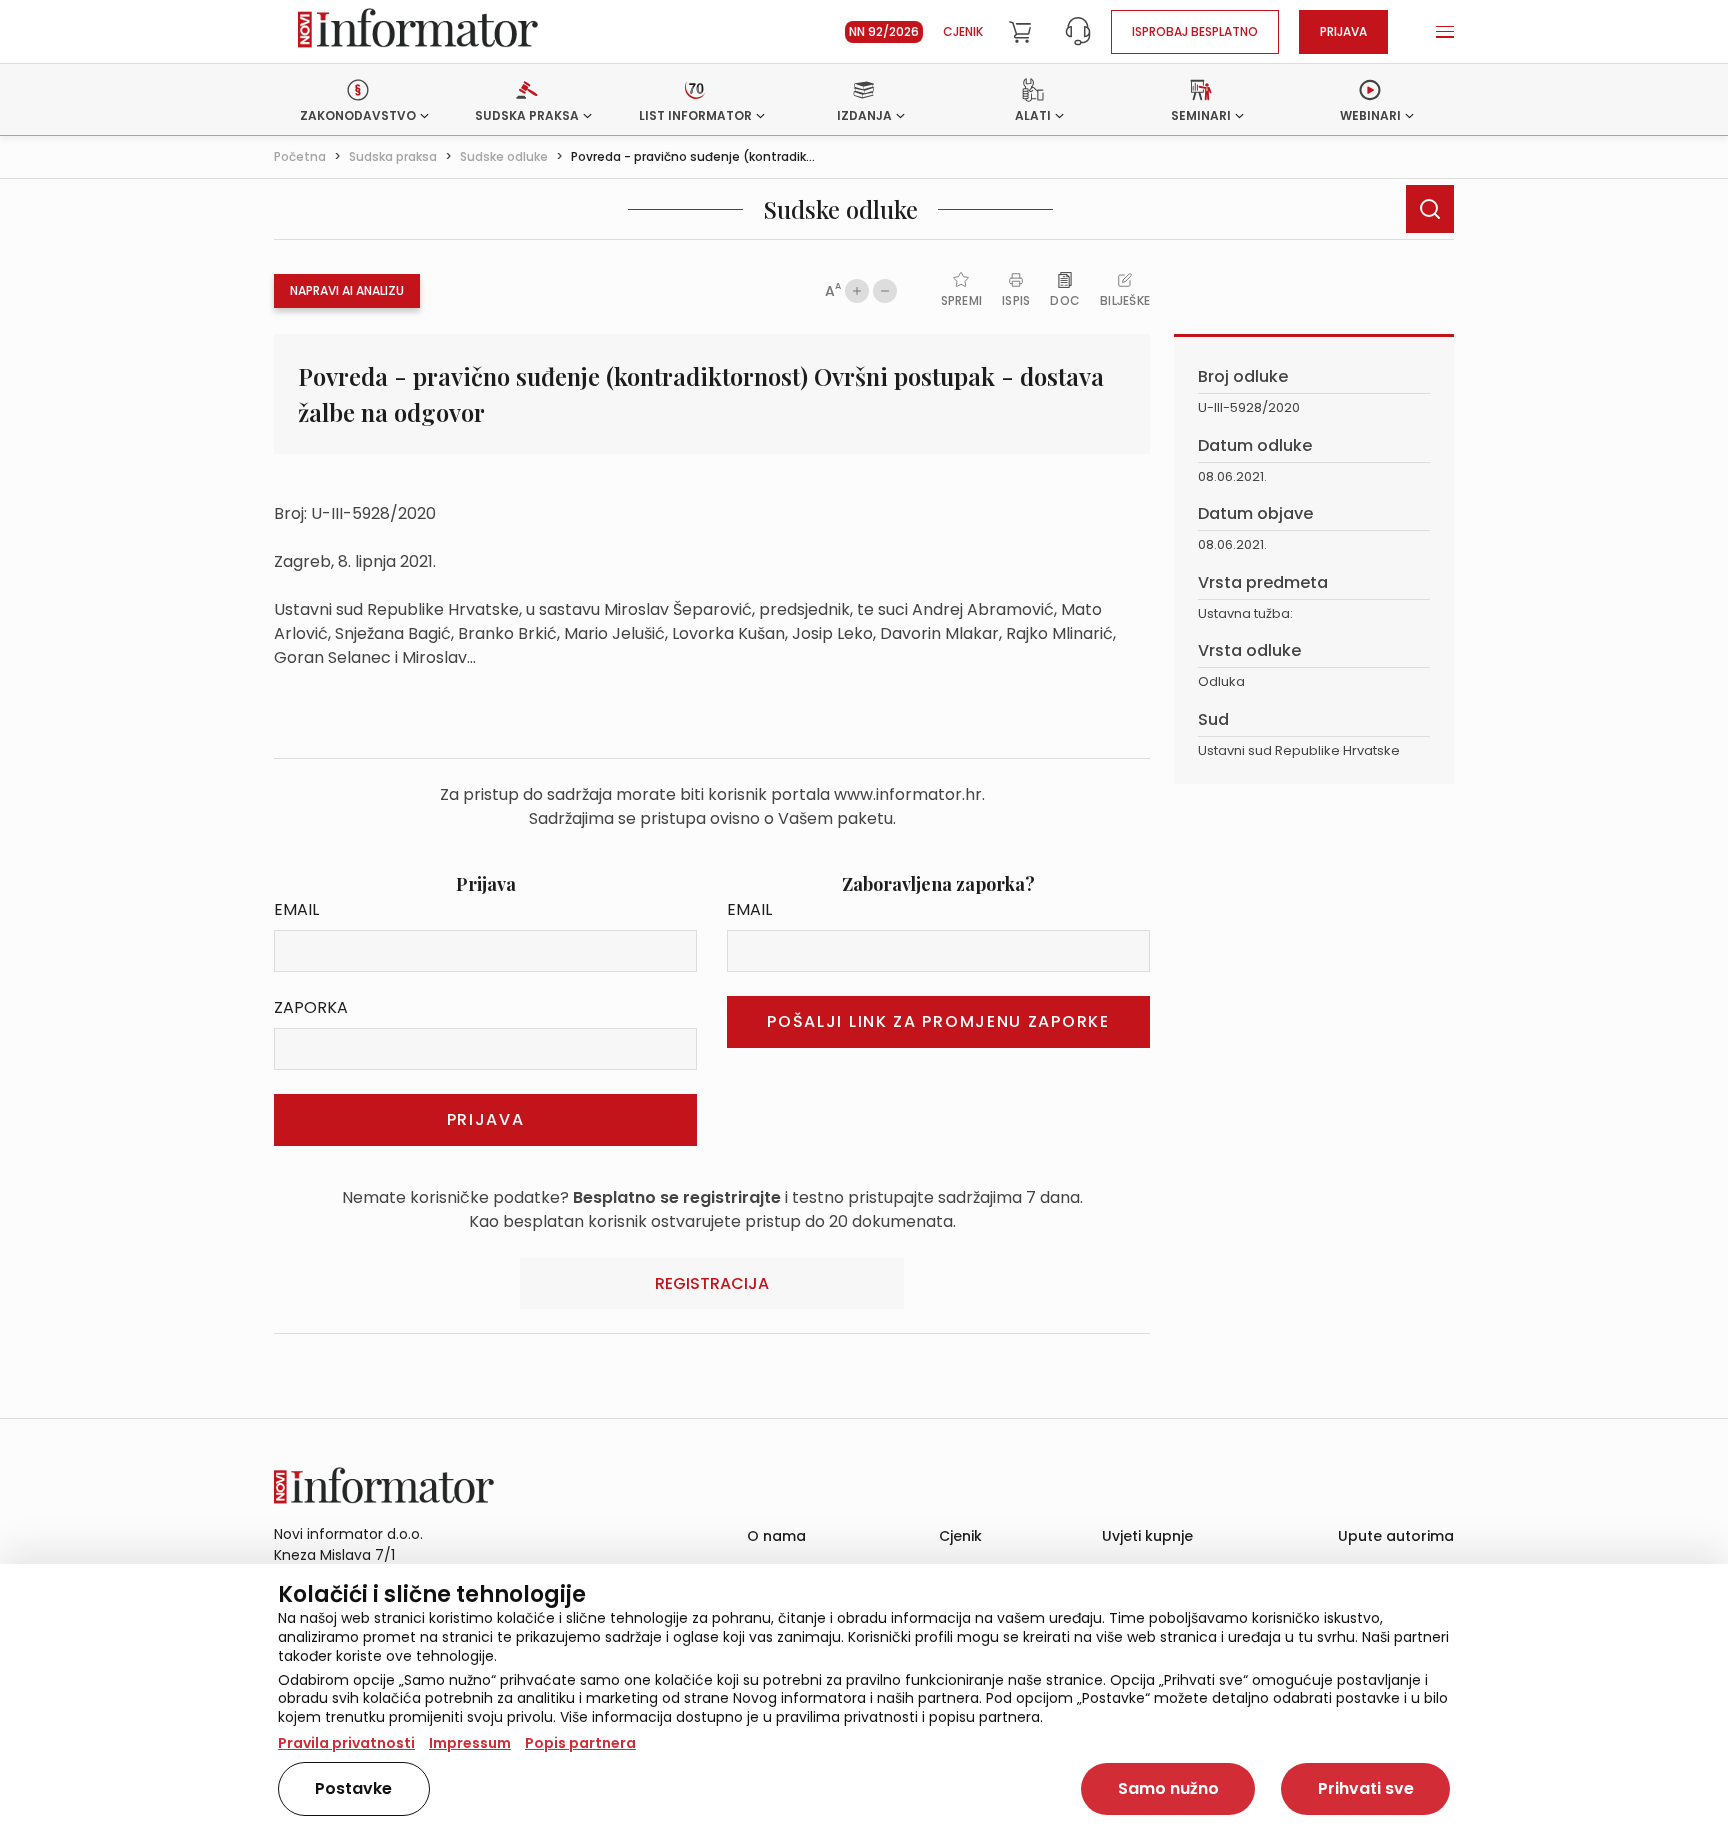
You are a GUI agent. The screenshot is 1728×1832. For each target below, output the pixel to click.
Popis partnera (580, 1743)
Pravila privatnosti (346, 1743)
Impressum (470, 1743)
